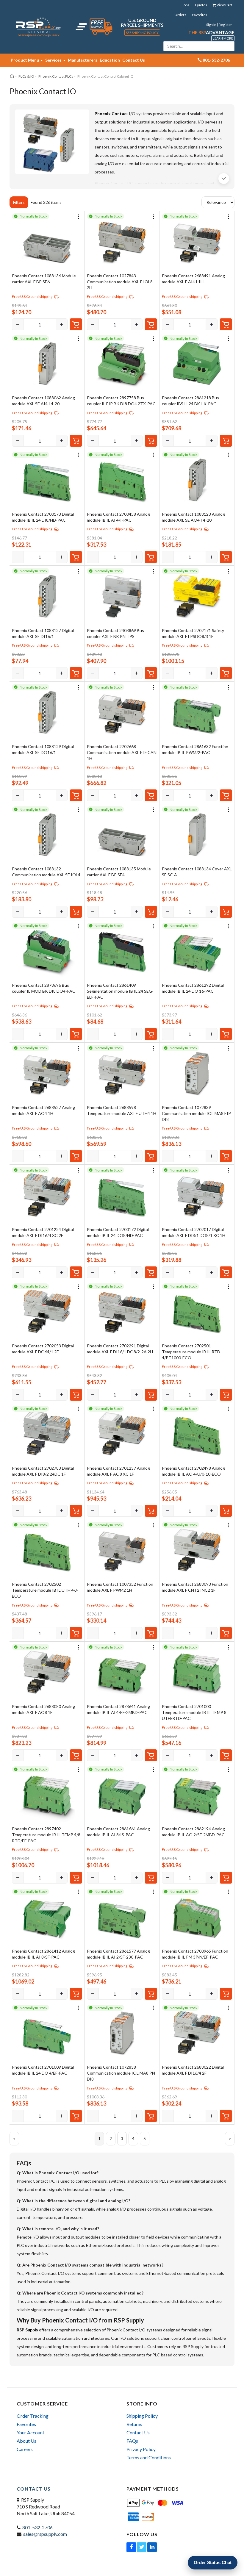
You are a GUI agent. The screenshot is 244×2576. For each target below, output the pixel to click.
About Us (26, 2441)
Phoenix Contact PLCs (56, 76)
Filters (19, 202)
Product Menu (25, 60)
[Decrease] (18, 324)
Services (54, 60)
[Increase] (62, 324)
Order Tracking (33, 2416)
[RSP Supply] (39, 27)
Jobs (186, 5)
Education (110, 60)
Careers (25, 2449)
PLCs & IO (26, 76)
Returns (134, 2424)
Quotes (201, 5)
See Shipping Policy (142, 33)
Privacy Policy (141, 2449)
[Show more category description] (224, 179)
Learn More (223, 38)
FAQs (132, 2441)
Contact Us (134, 60)
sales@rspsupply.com (45, 2534)
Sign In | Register (219, 25)
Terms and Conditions (149, 2457)
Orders (180, 15)
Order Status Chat (213, 2562)
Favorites (200, 15)
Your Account (30, 2432)
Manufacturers (83, 60)
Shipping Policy (142, 2416)
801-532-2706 (37, 2527)
